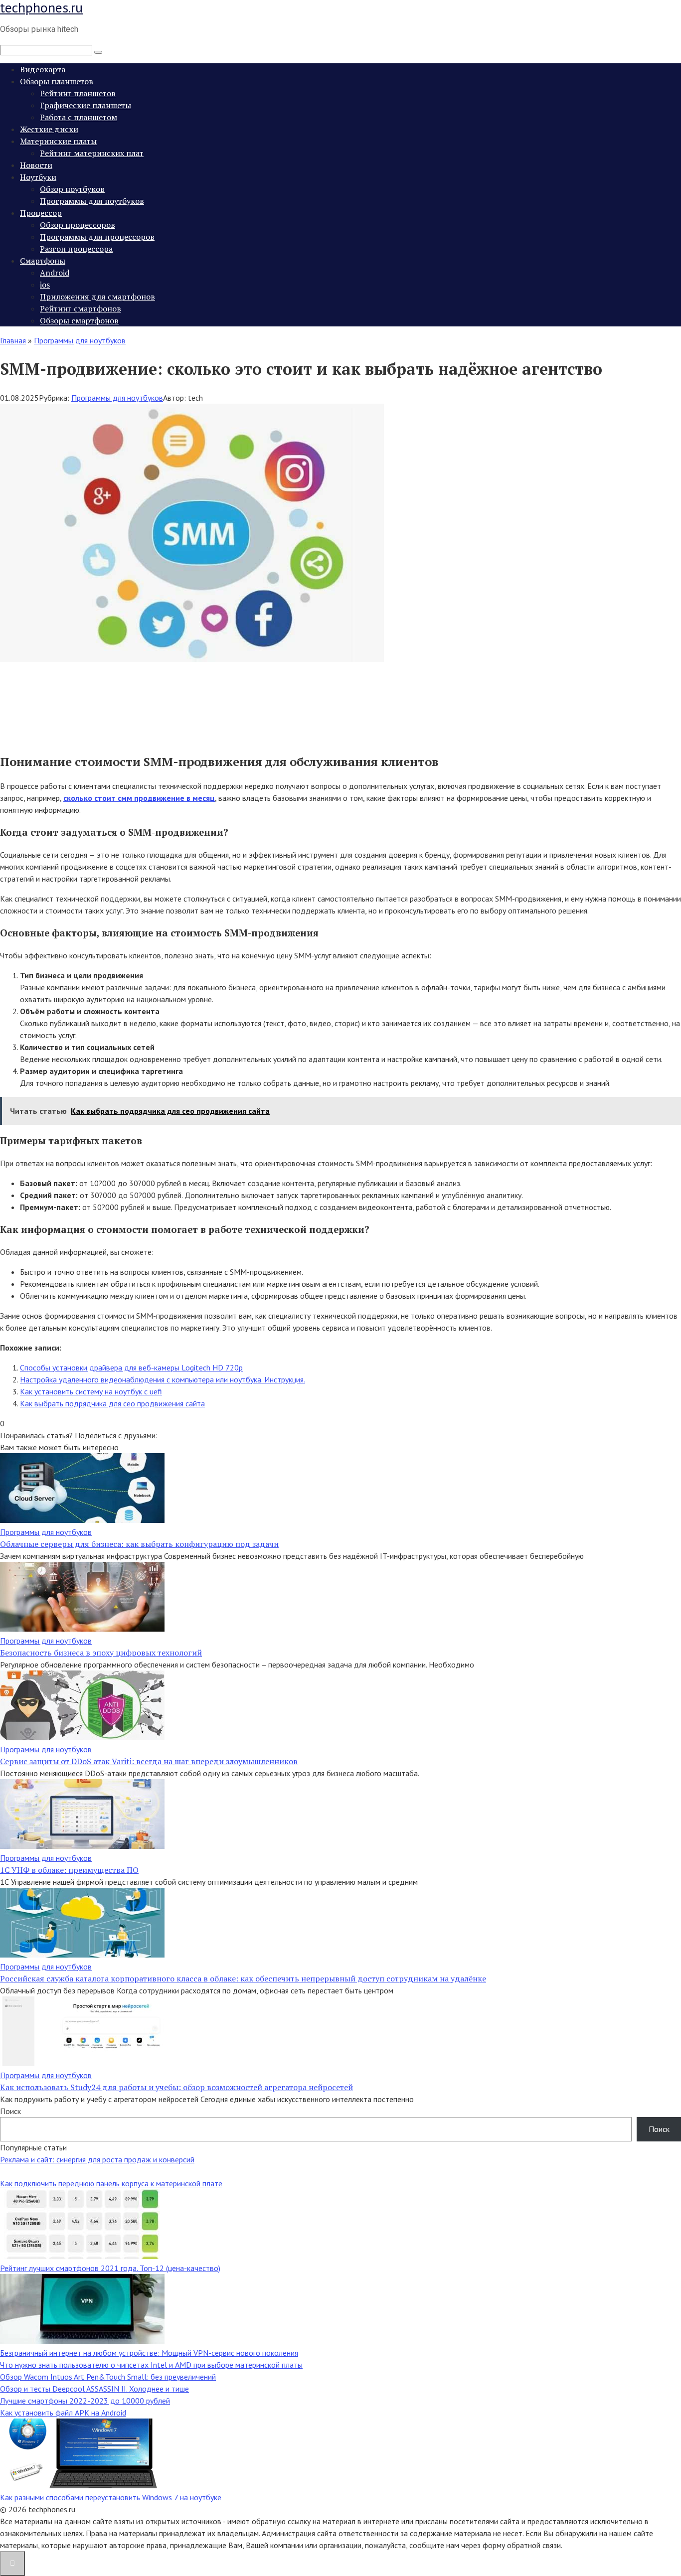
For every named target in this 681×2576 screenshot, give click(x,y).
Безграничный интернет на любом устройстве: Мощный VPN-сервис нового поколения (149, 2353)
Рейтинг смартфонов (81, 308)
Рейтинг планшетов (78, 93)
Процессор (41, 213)
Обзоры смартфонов (79, 320)
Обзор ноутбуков (72, 189)
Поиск (10, 2111)
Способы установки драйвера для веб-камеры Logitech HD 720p (131, 1367)
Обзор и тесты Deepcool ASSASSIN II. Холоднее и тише (94, 2389)
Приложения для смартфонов (97, 297)
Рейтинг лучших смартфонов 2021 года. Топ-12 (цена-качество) (110, 2268)
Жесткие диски (49, 129)
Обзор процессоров (78, 225)
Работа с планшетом (79, 117)
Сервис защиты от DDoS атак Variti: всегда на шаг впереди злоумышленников (149, 1761)
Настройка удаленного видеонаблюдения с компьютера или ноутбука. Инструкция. (163, 1379)
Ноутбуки (38, 177)
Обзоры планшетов (57, 81)
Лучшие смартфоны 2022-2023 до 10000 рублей (85, 2401)
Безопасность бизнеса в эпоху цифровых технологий (101, 1653)
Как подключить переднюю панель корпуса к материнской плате (111, 2183)
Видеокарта (43, 69)
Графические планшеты (85, 105)
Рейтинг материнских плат (92, 153)
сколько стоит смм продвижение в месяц (139, 798)
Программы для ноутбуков (92, 201)
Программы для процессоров (97, 237)
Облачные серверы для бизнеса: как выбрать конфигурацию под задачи (139, 1544)
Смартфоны (43, 261)
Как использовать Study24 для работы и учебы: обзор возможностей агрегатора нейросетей (176, 2087)
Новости (36, 165)
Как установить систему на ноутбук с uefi (91, 1391)
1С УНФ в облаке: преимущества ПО (69, 1870)
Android (55, 273)
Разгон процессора (76, 249)
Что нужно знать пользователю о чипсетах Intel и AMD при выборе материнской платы (151, 2365)
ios (45, 285)
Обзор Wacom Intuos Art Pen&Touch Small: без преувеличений (108, 2377)
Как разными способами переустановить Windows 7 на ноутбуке (111, 2497)
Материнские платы (58, 141)
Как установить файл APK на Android (63, 2413)
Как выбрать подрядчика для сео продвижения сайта (112, 1403)
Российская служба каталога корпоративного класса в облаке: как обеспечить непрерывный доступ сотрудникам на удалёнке (243, 1978)
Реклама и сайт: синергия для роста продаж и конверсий (97, 2159)
